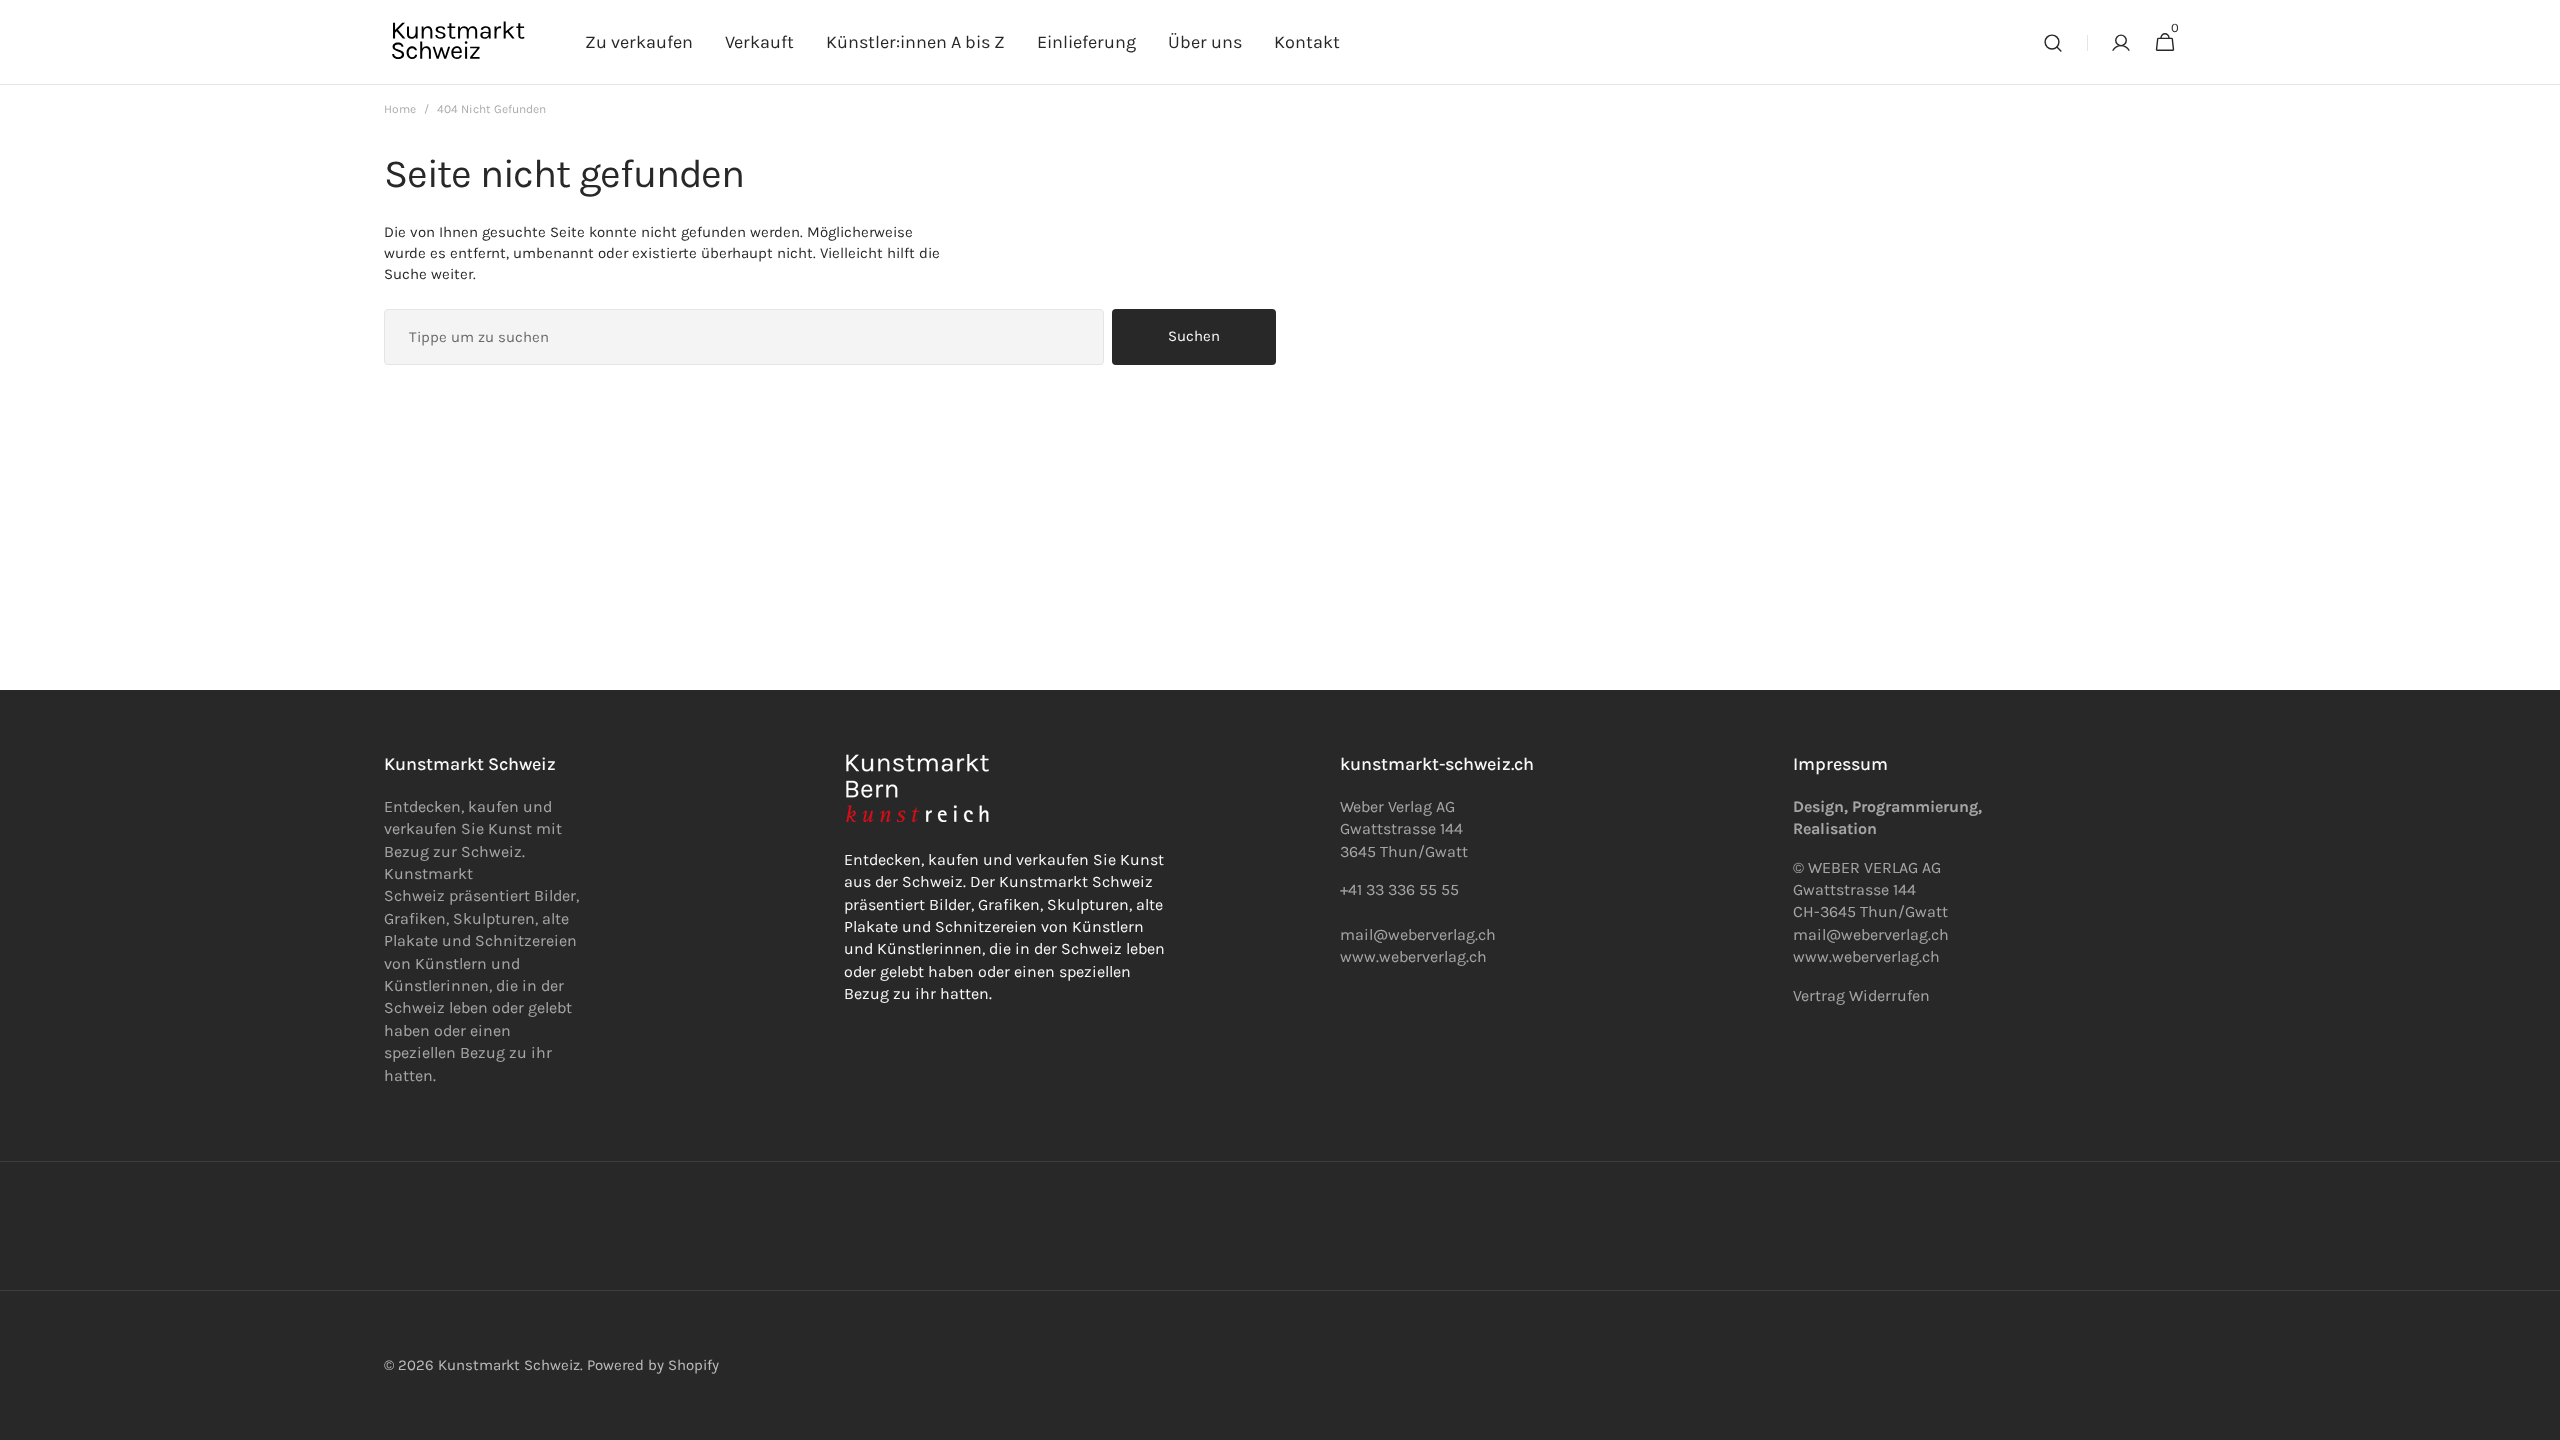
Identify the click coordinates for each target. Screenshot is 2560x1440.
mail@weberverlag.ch (1871, 934)
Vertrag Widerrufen (1861, 995)
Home (400, 109)
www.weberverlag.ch (1413, 956)
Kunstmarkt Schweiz (509, 1365)
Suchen (1194, 336)
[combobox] (744, 337)
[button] (2053, 42)
